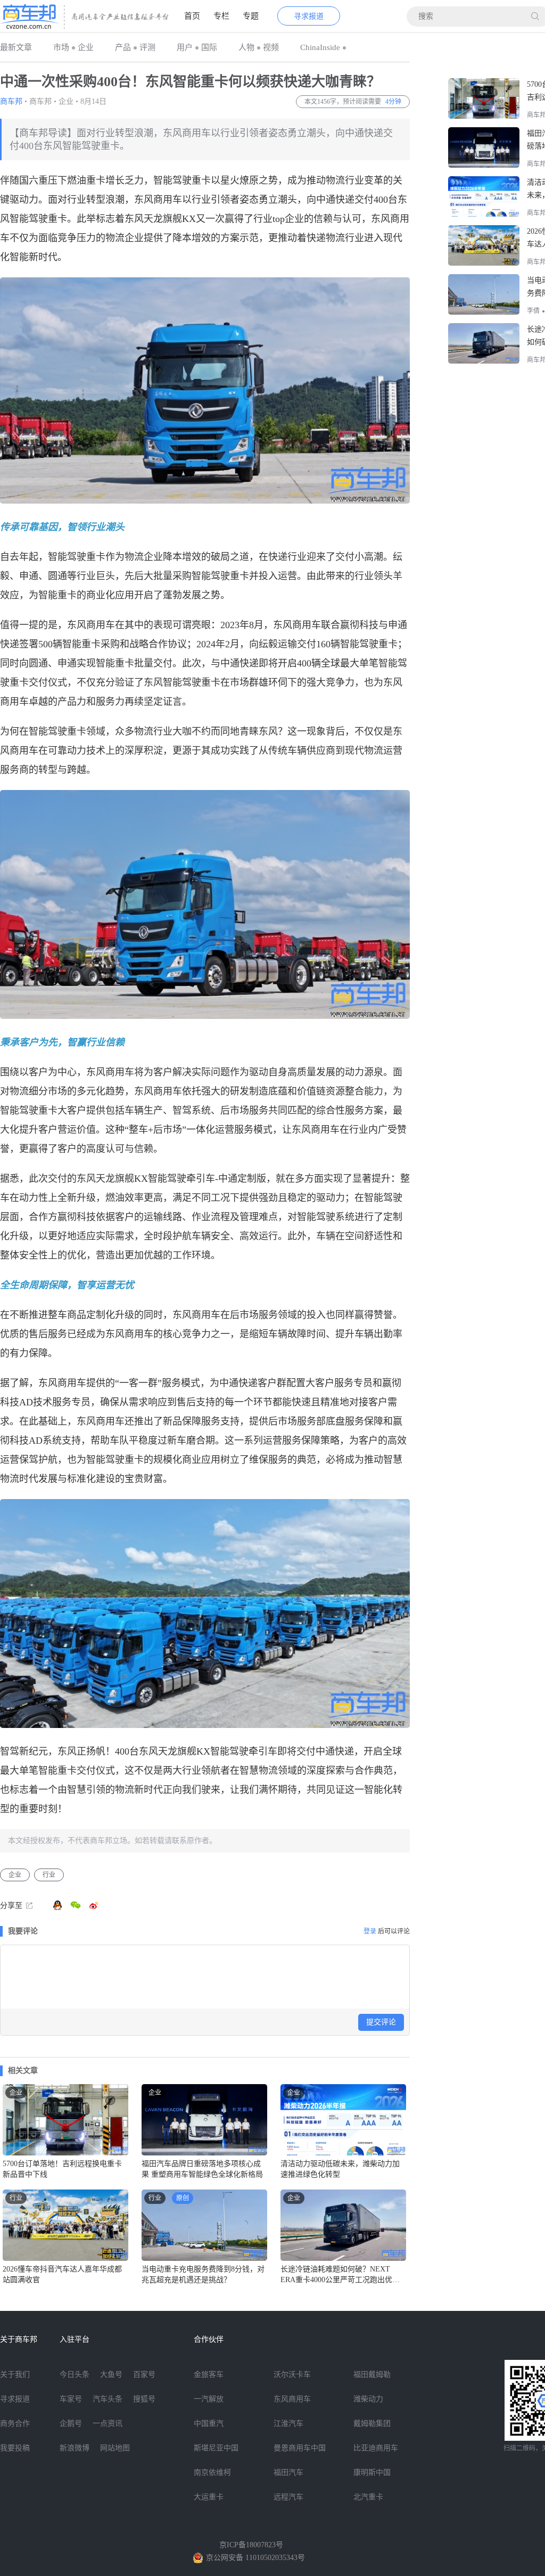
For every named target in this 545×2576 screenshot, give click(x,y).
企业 (86, 47)
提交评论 (381, 2022)
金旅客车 (209, 2375)
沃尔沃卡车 (292, 2375)
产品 (123, 47)
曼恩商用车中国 (300, 2448)
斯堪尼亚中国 (216, 2448)
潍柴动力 (368, 2399)
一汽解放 (209, 2399)
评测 (147, 47)
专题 (251, 16)
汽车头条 (108, 2399)
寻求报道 (309, 16)
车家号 (71, 2399)
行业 (49, 1875)
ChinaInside (320, 47)
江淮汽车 (288, 2423)
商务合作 (15, 2423)
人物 (246, 47)
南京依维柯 (212, 2472)
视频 (271, 47)
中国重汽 (209, 2423)
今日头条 (75, 2375)
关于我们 (15, 2375)
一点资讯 (108, 2423)
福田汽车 (288, 2472)
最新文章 (16, 47)
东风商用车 (292, 2399)
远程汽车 (288, 2497)
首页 (192, 16)
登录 (370, 1931)
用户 (185, 47)
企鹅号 (71, 2423)
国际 (209, 47)
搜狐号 (144, 2399)
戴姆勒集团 (372, 2423)
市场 (61, 47)
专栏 (221, 16)
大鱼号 (111, 2375)
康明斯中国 (372, 2472)
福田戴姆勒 (372, 2375)
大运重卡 (209, 2497)
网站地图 (115, 2448)
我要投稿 (15, 2448)
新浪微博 (75, 2448)
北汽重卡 (368, 2497)
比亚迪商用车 (376, 2448)
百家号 (144, 2375)
